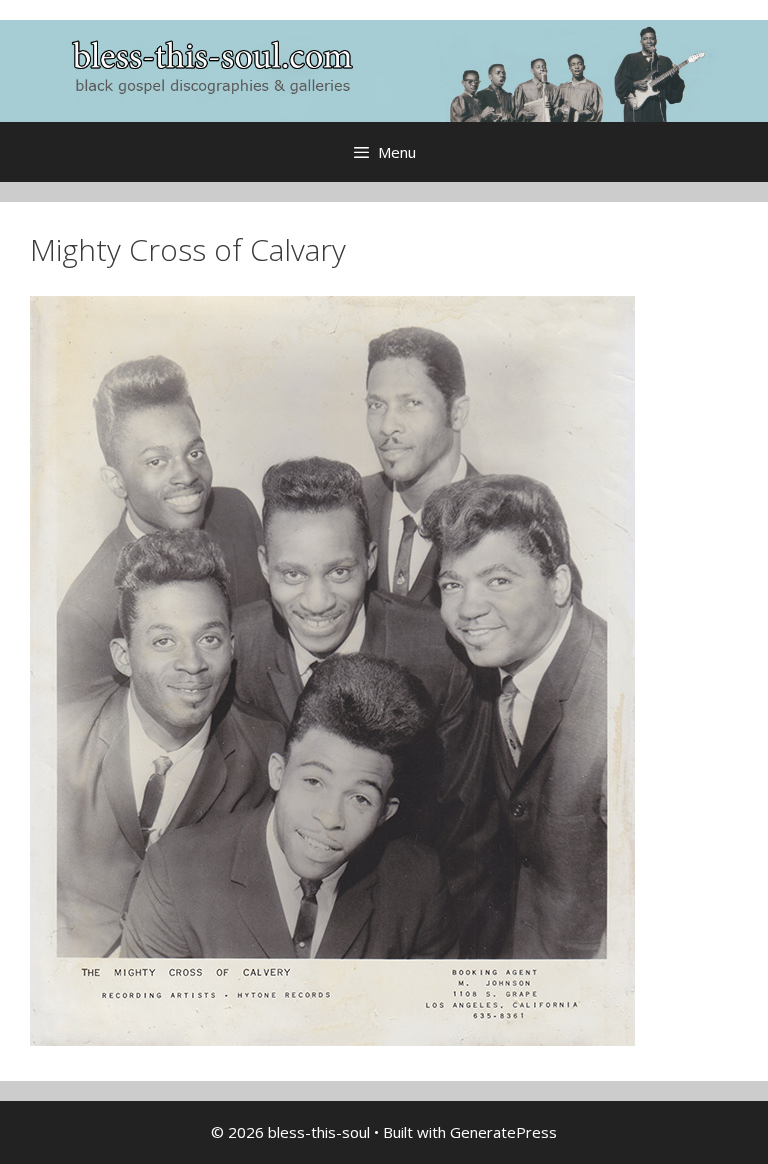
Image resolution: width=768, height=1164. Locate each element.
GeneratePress (503, 1132)
